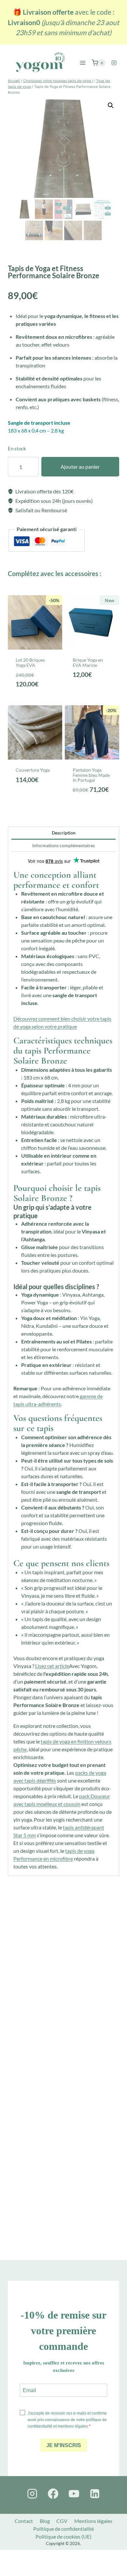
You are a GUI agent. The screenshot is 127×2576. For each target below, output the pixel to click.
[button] (111, 105)
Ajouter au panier (80, 467)
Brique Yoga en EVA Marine (88, 662)
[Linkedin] (95, 2494)
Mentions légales (93, 2521)
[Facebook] (53, 2494)
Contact (24, 2521)
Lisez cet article (52, 1666)
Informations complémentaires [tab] (63, 845)
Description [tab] (64, 833)
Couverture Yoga (33, 770)
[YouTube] (74, 2494)
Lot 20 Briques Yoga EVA (30, 662)
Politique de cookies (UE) (63, 2536)
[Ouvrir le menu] (83, 63)
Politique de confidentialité (63, 2529)
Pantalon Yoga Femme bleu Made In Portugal (91, 775)
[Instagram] (114, 63)
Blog (45, 2521)
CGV (62, 2521)
